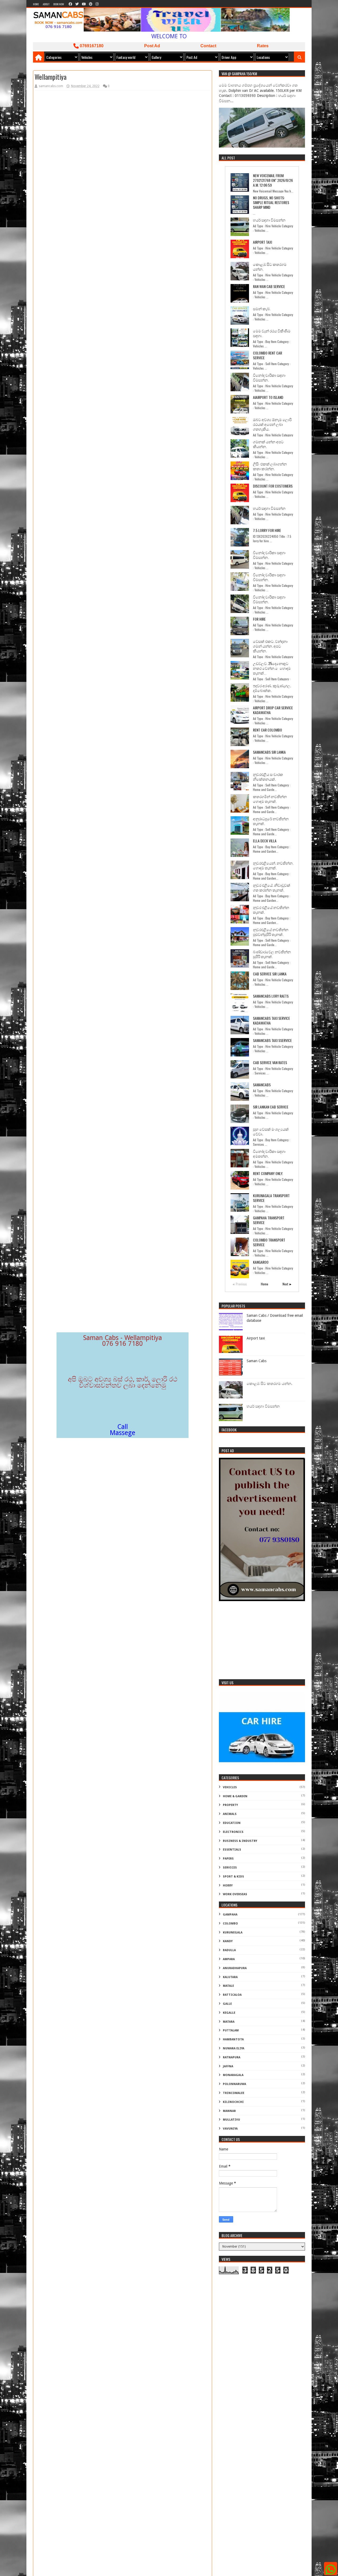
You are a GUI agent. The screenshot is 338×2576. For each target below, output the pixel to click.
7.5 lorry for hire (267, 530)
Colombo (230, 1924)
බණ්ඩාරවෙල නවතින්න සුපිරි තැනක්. (272, 954)
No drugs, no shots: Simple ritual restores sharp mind (271, 202)
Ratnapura (232, 2057)
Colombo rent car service (267, 355)
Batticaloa (232, 1995)
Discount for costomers (273, 486)
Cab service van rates (270, 1062)
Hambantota (233, 2039)
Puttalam (231, 2030)
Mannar (229, 2111)
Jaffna (228, 2066)
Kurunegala (233, 1933)
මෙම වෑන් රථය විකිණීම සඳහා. (272, 333)
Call (123, 1427)
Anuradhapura (235, 1968)
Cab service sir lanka (270, 974)
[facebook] (70, 4)
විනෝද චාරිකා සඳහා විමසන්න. (269, 377)
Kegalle (229, 2013)
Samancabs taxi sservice (272, 1040)
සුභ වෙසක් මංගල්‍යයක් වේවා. (271, 1131)
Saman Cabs (257, 1361)
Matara (229, 2022)
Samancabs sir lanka (269, 752)
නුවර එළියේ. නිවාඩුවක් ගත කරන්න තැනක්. (272, 887)
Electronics (233, 1832)
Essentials (232, 1850)
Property (230, 1805)
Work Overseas (235, 1894)
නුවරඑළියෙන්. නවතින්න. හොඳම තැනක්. (273, 865)
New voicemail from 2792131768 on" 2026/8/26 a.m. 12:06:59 (273, 180)
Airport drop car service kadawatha (273, 710)
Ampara (229, 1959)
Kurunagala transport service (271, 1198)
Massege (123, 1433)
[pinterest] (91, 4)
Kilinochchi (233, 2102)
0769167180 (91, 46)
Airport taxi (262, 242)
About (46, 4)
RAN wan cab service (269, 286)
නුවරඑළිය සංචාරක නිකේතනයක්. (268, 777)
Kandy (228, 1941)
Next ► (287, 1284)
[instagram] (97, 4)
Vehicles (230, 1787)
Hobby (228, 1886)
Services (230, 1868)
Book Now (59, 4)
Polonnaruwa (234, 2084)
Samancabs (262, 1085)
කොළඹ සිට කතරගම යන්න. (270, 266)
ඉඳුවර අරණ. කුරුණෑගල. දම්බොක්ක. (272, 688)
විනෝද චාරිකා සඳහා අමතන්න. (269, 1153)
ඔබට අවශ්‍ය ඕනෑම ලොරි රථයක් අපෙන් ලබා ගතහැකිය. (272, 424)
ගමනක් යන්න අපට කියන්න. (268, 444)
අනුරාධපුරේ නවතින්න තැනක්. (271, 821)
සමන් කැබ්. (262, 308)
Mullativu (231, 2120)
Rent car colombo (267, 730)
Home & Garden (235, 1796)
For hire (259, 619)
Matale (228, 1986)
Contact (208, 46)
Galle (227, 2004)
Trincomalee (234, 2093)
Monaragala (233, 2075)
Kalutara (230, 1977)
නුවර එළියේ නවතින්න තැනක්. (271, 910)
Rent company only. (268, 1173)
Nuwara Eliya (234, 2048)
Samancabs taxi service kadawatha (271, 1020)
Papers (228, 1859)
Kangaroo (261, 1262)
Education (232, 1823)
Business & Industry (240, 1841)
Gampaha (230, 1915)
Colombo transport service (269, 1242)
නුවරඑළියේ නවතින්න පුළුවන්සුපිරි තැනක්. (271, 932)
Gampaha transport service (269, 1220)
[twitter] (77, 4)
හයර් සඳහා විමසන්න (269, 220)
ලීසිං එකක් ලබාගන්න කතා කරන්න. (270, 466)
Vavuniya (230, 2129)
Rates (263, 46)
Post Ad (152, 46)
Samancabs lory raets (271, 996)
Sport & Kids (233, 1877)
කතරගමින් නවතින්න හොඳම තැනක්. (270, 799)
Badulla (229, 1950)
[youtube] (84, 4)
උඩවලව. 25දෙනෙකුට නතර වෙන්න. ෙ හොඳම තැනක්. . (272, 668)
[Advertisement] (262, 1641)
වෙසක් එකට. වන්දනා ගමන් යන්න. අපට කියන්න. (270, 646)
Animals (230, 1814)
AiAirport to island (268, 397)
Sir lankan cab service (271, 1107)
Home (36, 4)
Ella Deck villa (265, 841)
